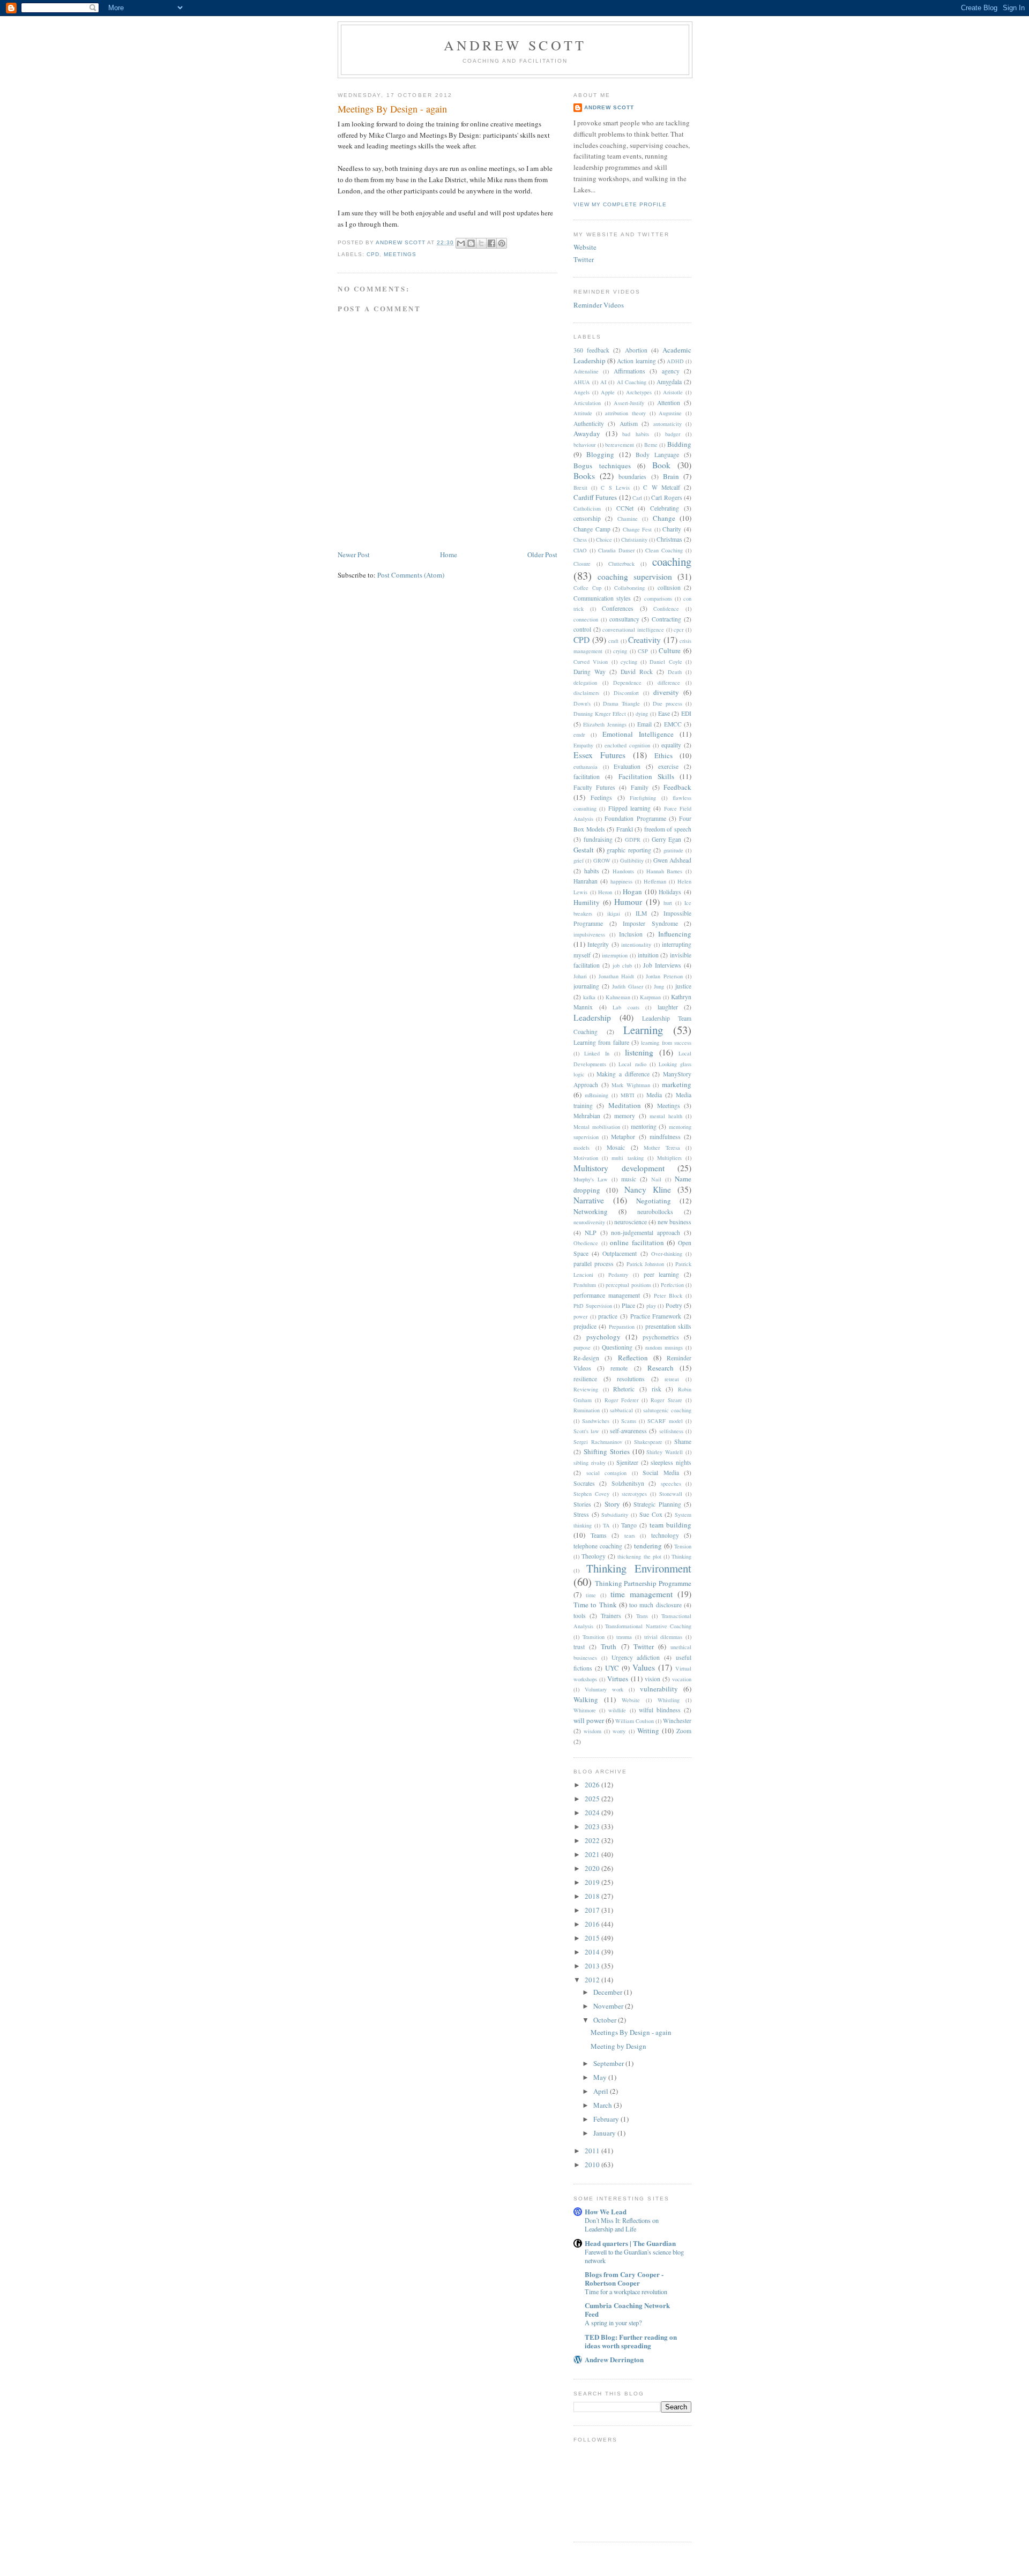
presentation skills (668, 1326)
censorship (587, 518)
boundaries (632, 477)
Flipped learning (629, 808)
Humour (628, 902)
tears (630, 1536)
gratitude (673, 850)
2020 (593, 1868)
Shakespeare (648, 1442)
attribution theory (625, 413)
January (605, 2133)
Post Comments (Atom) (411, 575)
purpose (582, 1347)
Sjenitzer (627, 1462)
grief (579, 860)
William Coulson (635, 1721)
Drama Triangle (621, 703)
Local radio (632, 1064)
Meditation (625, 1105)
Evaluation (627, 766)
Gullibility (632, 860)
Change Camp (592, 529)
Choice (604, 540)
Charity (672, 529)
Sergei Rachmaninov (598, 1442)
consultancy (624, 619)
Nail (656, 1179)
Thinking (681, 1556)
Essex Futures (599, 755)
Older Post (542, 555)
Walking (586, 1699)
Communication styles (602, 598)
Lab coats (626, 1007)
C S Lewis (615, 488)
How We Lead (606, 2211)
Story (612, 1504)
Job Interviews (662, 965)
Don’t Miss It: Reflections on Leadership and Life (622, 2225)
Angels (581, 392)
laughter (668, 1007)
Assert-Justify (629, 403)
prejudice (585, 1326)
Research (661, 1368)
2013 (593, 1966)
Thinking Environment (639, 1568)
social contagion (607, 1473)
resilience (585, 1379)
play (651, 1306)
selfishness (671, 1431)
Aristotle (673, 392)
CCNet (625, 508)
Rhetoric (624, 1389)
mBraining (596, 1095)
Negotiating (654, 1201)
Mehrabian (587, 1116)
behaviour (584, 445)
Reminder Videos (599, 305)
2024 (593, 1813)
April (602, 2091)
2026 (593, 1785)
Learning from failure (601, 1042)
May (601, 2077)
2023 (593, 1826)
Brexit (580, 488)
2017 (593, 1910)
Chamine (628, 519)
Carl (637, 498)
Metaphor (623, 1137)
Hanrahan (586, 881)
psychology (603, 1337)
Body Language (657, 455)
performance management (607, 1295)
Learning (643, 1030)
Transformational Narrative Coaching (648, 1626)
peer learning (662, 1274)
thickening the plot (639, 1556)
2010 (593, 2165)
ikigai (614, 913)
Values (644, 1667)
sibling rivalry (590, 1463)
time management (642, 1594)
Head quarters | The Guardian (630, 2243)
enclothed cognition (627, 745)
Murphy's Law (591, 1179)
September (609, 2063)
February (607, 2119)
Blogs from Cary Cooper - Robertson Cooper (624, 2278)
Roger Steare (666, 1400)
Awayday (587, 433)
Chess (580, 540)
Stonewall (671, 1494)
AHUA (582, 382)
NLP (591, 1233)
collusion (669, 587)
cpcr (678, 630)
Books (584, 476)
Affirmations (629, 371)
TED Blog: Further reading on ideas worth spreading (631, 2341)
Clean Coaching (664, 550)
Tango (629, 1525)
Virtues (618, 1679)
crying (620, 651)
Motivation (586, 1158)
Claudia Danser (616, 550)
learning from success (666, 1043)
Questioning (617, 1347)
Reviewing (586, 1389)
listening (639, 1052)
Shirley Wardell (665, 1452)
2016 (593, 1924)
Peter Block (668, 1296)
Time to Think (595, 1605)
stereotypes (634, 1494)
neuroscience (631, 1222)
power (580, 1316)
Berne (651, 445)
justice (683, 986)
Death (675, 672)
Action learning (636, 361)
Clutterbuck (621, 564)
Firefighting (643, 798)
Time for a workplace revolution (626, 2292)
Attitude (583, 413)
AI (603, 382)
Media (654, 1095)
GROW (602, 860)
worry (619, 1731)
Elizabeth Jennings (605, 724)
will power (589, 1720)
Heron (605, 892)
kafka (589, 997)
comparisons (658, 598)
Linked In (596, 1053)
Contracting (666, 619)
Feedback (677, 787)
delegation (585, 683)
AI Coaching (632, 382)
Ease (664, 713)
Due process (668, 703)
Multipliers (669, 1158)
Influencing (675, 934)
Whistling (669, 1700)
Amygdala (669, 382)
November (609, 2006)
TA (606, 1525)
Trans (642, 1616)
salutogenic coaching (667, 1410)
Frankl (625, 829)
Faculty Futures (594, 787)
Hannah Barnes (665, 871)
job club (622, 965)
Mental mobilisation (597, 1127)
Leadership (592, 1017)
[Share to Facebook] (491, 243)
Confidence (666, 609)
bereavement (620, 445)
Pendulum (585, 1285)
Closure (582, 564)
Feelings (601, 797)
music (629, 1179)
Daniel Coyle (666, 662)
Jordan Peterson (664, 976)
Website (585, 247)
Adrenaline (586, 371)
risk (657, 1389)
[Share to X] (481, 243)
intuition (648, 955)
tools (580, 1616)
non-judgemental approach (646, 1233)
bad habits (636, 434)
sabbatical (621, 1410)
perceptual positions (628, 1285)
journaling (586, 986)
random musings (664, 1347)
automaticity (668, 424)
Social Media (661, 1473)
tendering (648, 1546)
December (609, 1992)
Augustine (670, 413)
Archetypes (639, 392)
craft (613, 641)
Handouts (623, 871)
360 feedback (591, 350)
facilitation (587, 777)
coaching (672, 561)
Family (640, 787)
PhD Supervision (593, 1306)
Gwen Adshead (672, 860)
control (582, 629)
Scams (629, 1421)
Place (628, 1305)
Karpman (650, 997)
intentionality (636, 945)
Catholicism (587, 508)
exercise (668, 766)
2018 (593, 1896)
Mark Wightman (631, 1085)
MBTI (627, 1095)
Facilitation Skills (646, 776)
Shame (683, 1441)
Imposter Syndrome (650, 923)
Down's (582, 703)
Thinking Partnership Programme (643, 1583)
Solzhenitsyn (628, 1483)
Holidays (670, 892)
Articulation (587, 403)
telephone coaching (598, 1546)
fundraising (598, 839)
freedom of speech (668, 829)
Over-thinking (667, 1254)
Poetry (674, 1305)
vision (653, 1679)
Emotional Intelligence (638, 734)
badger (673, 434)
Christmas (669, 539)
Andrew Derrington (614, 2359)
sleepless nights (671, 1462)
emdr (579, 735)
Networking (591, 1211)
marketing (677, 1084)
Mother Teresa (662, 1148)
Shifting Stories (607, 1451)
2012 (593, 1980)
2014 (593, 1952)
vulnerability (659, 1689)
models (581, 1148)
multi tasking (627, 1158)
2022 (593, 1840)
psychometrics (661, 1337)
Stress (581, 1514)
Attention (669, 403)
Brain (671, 476)
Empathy (583, 745)
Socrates (584, 1483)
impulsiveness (589, 934)
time (591, 1595)
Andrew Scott (515, 45)
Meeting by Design (618, 2046)
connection (586, 619)
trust (579, 1647)
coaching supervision (635, 576)
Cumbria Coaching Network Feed (627, 2309)
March (603, 2105)
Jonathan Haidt (616, 976)
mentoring (644, 1126)
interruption (615, 955)
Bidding (679, 444)
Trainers (611, 1616)
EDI (686, 713)
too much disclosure (655, 1605)
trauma (624, 1637)
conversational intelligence (633, 630)
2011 (593, 2151)
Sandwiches (596, 1421)
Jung (659, 986)
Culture (670, 650)
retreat (672, 1379)
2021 (593, 1854)
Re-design (586, 1358)
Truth (609, 1646)
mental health (666, 1116)
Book (661, 465)
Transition (594, 1637)
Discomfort (626, 693)
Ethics (663, 755)
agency (671, 371)
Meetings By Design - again (631, 2032)
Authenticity (589, 424)
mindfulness (665, 1137)
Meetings (400, 254)
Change (664, 518)
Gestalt (584, 850)
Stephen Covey (591, 1494)
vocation (682, 1679)
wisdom (592, 1731)
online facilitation (637, 1242)
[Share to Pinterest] (502, 243)
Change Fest (637, 529)
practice (608, 1316)
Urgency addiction (636, 1657)
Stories (582, 1504)
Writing (648, 1731)
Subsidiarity (615, 1515)
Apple (608, 392)
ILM (641, 913)
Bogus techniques (602, 466)
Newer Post (354, 555)
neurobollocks (655, 1212)
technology (665, 1535)
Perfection (672, 1285)
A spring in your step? (613, 2323)
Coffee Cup (587, 588)
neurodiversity (589, 1222)
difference (669, 683)
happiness (621, 881)
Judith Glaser (628, 986)
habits (592, 871)
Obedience (586, 1243)
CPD (373, 254)
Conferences (618, 608)
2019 (593, 1882)
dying (642, 714)
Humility (587, 902)
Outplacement (620, 1253)
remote (619, 1368)
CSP (643, 651)
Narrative (589, 1200)
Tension (683, 1546)
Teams (599, 1535)
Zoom (684, 1731)
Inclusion (631, 934)
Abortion (636, 350)
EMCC (673, 724)
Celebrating (665, 508)
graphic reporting (629, 850)
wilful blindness (660, 1710)
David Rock (637, 672)
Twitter (584, 259)
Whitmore (585, 1710)
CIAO (580, 550)
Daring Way (590, 672)
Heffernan (655, 881)
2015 (593, 1938)
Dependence (627, 683)
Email (644, 724)
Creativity (644, 640)
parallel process (594, 1264)
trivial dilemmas (663, 1637)
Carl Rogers (666, 497)
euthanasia (586, 767)
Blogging (600, 454)
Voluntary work (604, 1689)
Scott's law (586, 1431)
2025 (593, 1799)
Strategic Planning (657, 1504)
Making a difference (623, 1074)
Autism (629, 424)
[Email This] (461, 243)
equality (671, 745)
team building (670, 1525)
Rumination (587, 1410)
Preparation (622, 1327)
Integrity (598, 944)
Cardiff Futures (595, 497)
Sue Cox (651, 1514)
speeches (671, 1484)
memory (625, 1116)
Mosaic (616, 1147)
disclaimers (586, 693)
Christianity (634, 540)
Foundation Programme (635, 818)
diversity (666, 692)
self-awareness (628, 1431)
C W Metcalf (661, 487)
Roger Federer (621, 1400)
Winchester (677, 1721)
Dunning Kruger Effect (600, 714)
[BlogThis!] (471, 243)
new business (674, 1222)
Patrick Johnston (646, 1264)
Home (449, 555)
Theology (594, 1556)
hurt (668, 903)
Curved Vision (591, 662)
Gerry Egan (667, 839)
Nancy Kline (648, 1189)
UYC (612, 1668)
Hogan (632, 892)
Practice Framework (656, 1316)
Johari (580, 976)
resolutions (631, 1379)
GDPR (633, 840)
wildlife (617, 1710)
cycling (629, 662)
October (606, 2020)
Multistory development (619, 1168)
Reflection (633, 1358)
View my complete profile (620, 204)
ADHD (675, 361)
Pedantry (618, 1275)
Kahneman (618, 997)
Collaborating (629, 588)
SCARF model (665, 1421)
